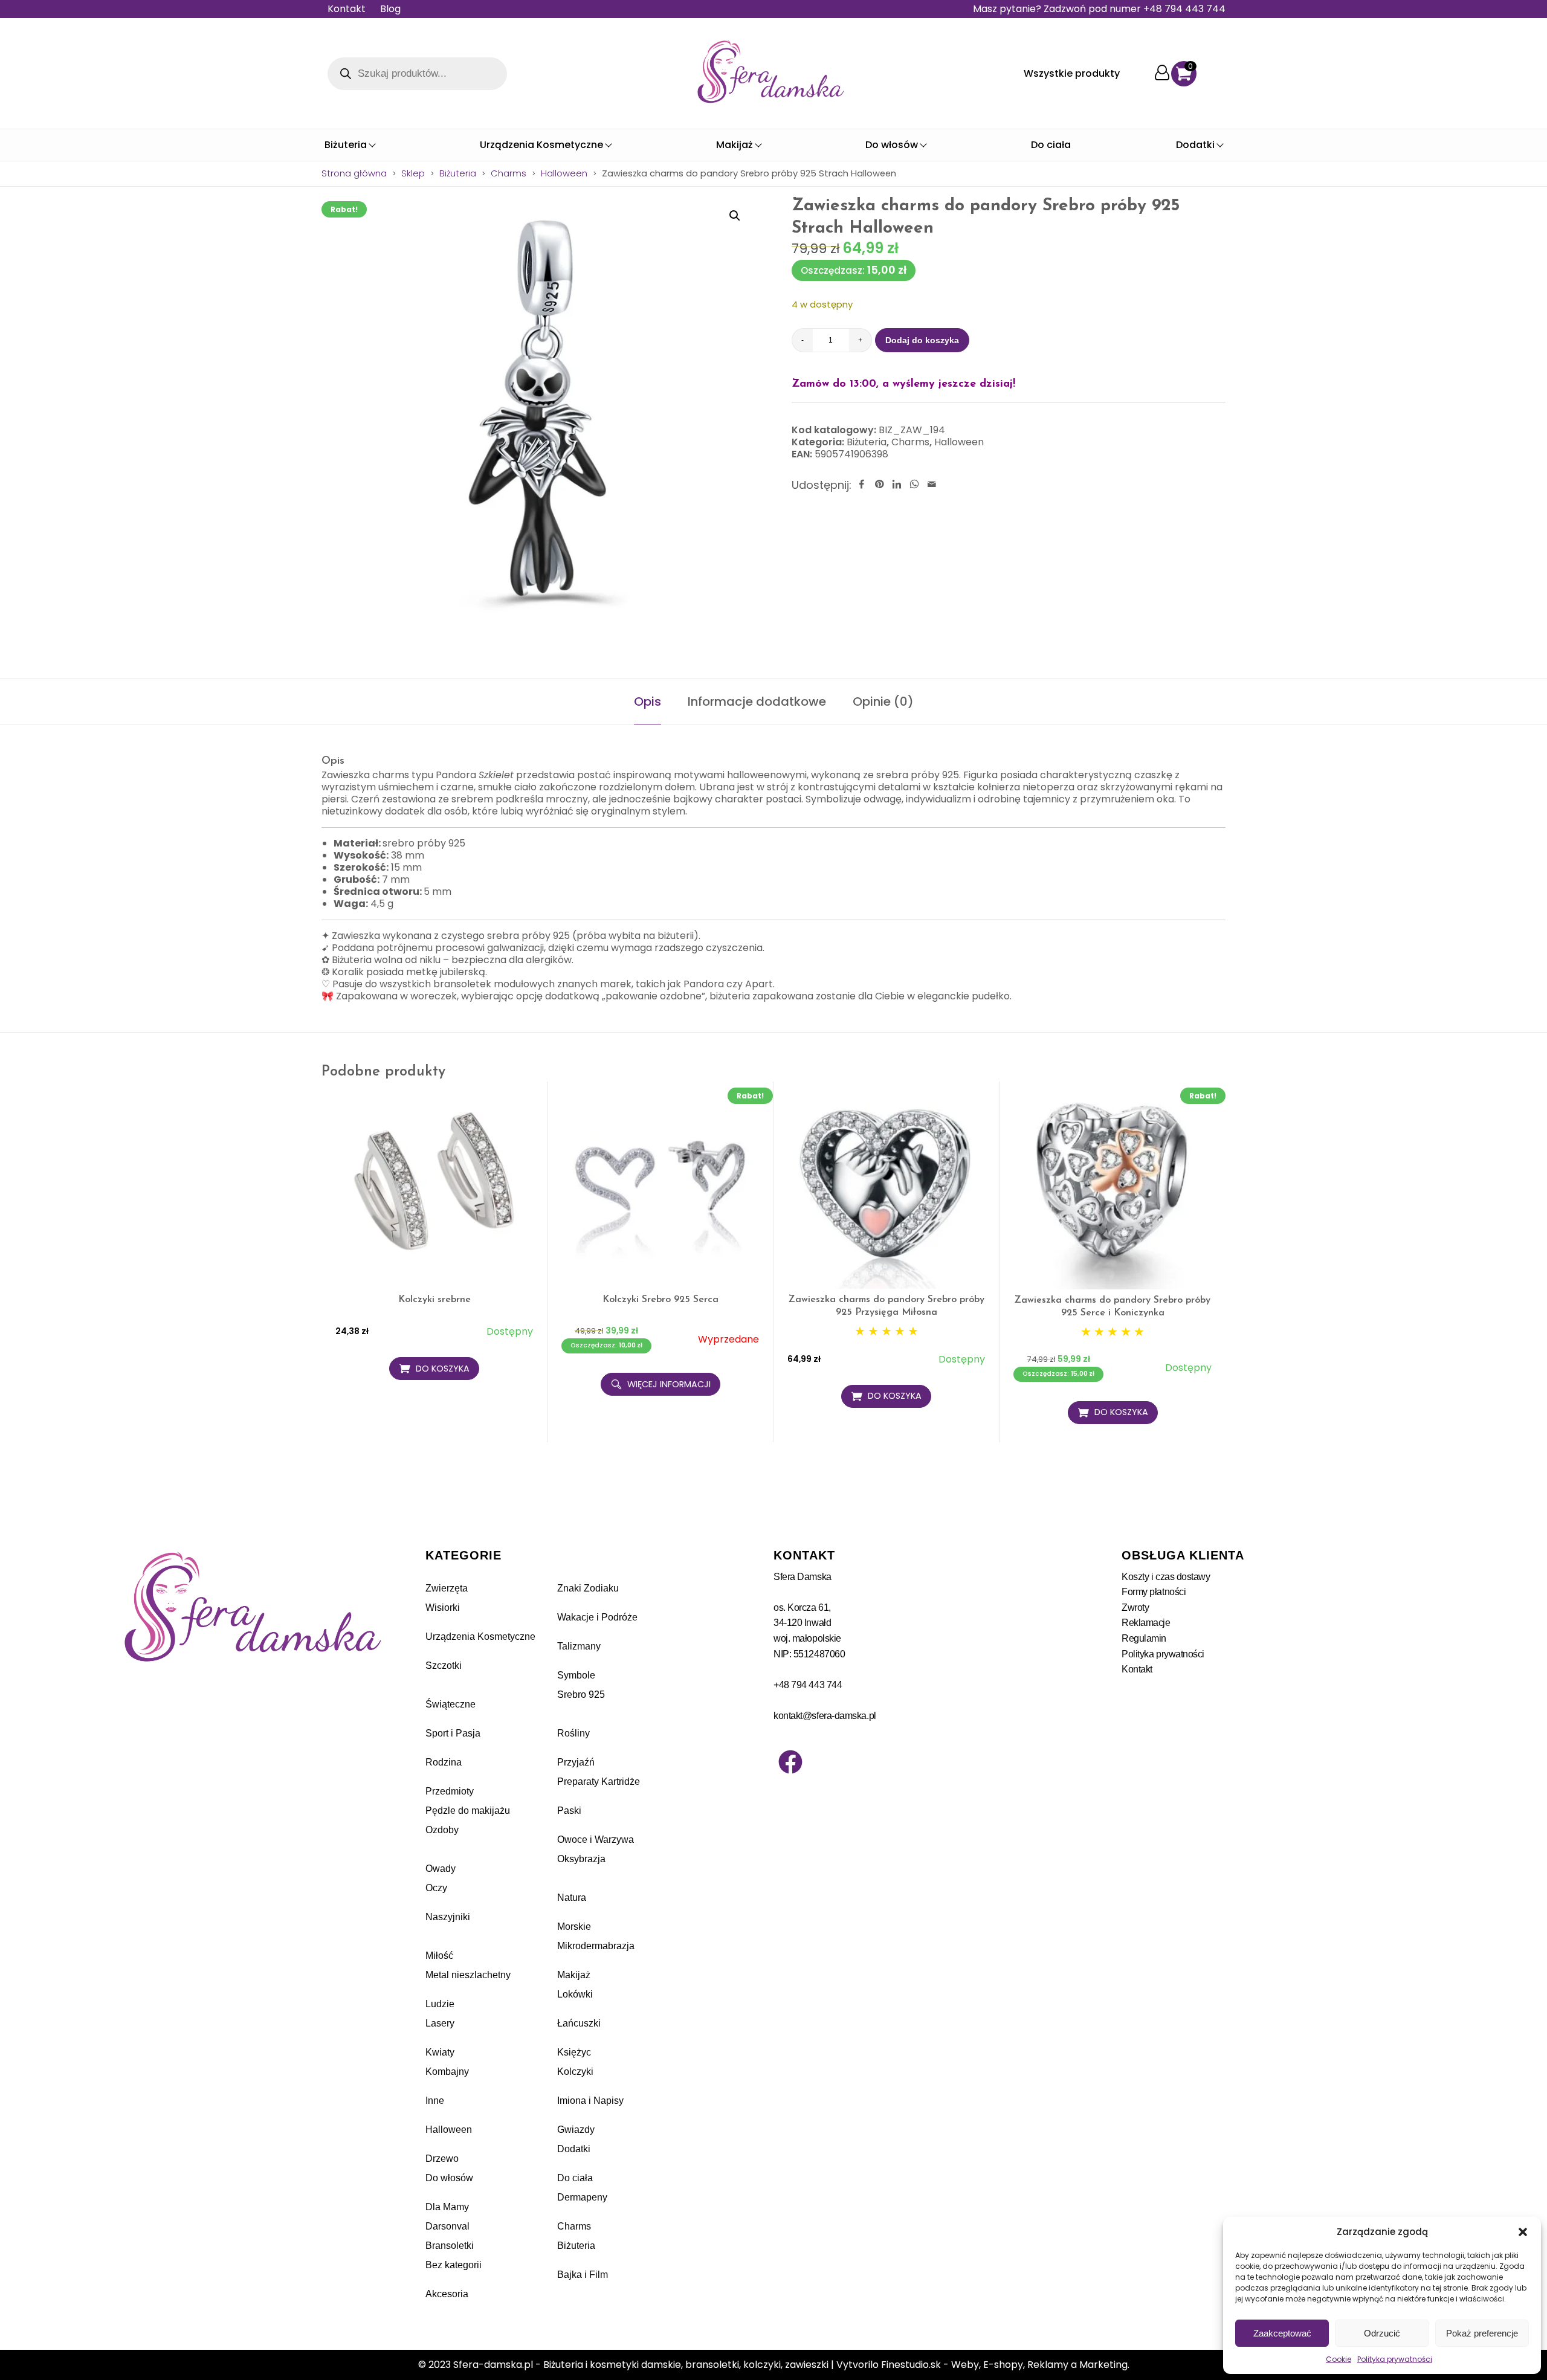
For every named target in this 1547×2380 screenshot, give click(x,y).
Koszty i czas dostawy (1166, 1577)
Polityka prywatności (1395, 2359)
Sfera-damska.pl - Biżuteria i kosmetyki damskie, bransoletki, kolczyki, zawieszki (641, 2365)
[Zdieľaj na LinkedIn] (897, 485)
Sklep (413, 173)
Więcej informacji (669, 1384)
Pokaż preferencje (1482, 2333)
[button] (1523, 2232)
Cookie (1339, 2359)
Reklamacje (1146, 1623)
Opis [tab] (648, 701)
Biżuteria (458, 173)
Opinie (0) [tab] (883, 701)
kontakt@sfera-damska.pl (825, 1716)
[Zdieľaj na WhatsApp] (914, 485)
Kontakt (347, 9)
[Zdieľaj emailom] (932, 485)
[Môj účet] (1162, 73)
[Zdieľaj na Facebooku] (862, 485)
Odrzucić (1382, 2333)
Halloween (564, 173)
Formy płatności (1154, 1592)
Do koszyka (443, 1369)
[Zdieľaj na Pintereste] (879, 485)
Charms (509, 173)
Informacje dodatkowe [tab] (757, 701)
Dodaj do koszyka (922, 340)
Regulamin (1144, 1638)
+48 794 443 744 (808, 1685)
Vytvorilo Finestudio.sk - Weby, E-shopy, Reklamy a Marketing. (983, 2365)
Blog (390, 9)
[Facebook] (790, 1762)
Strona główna (354, 173)
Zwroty (1135, 1608)
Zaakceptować (1282, 2333)
